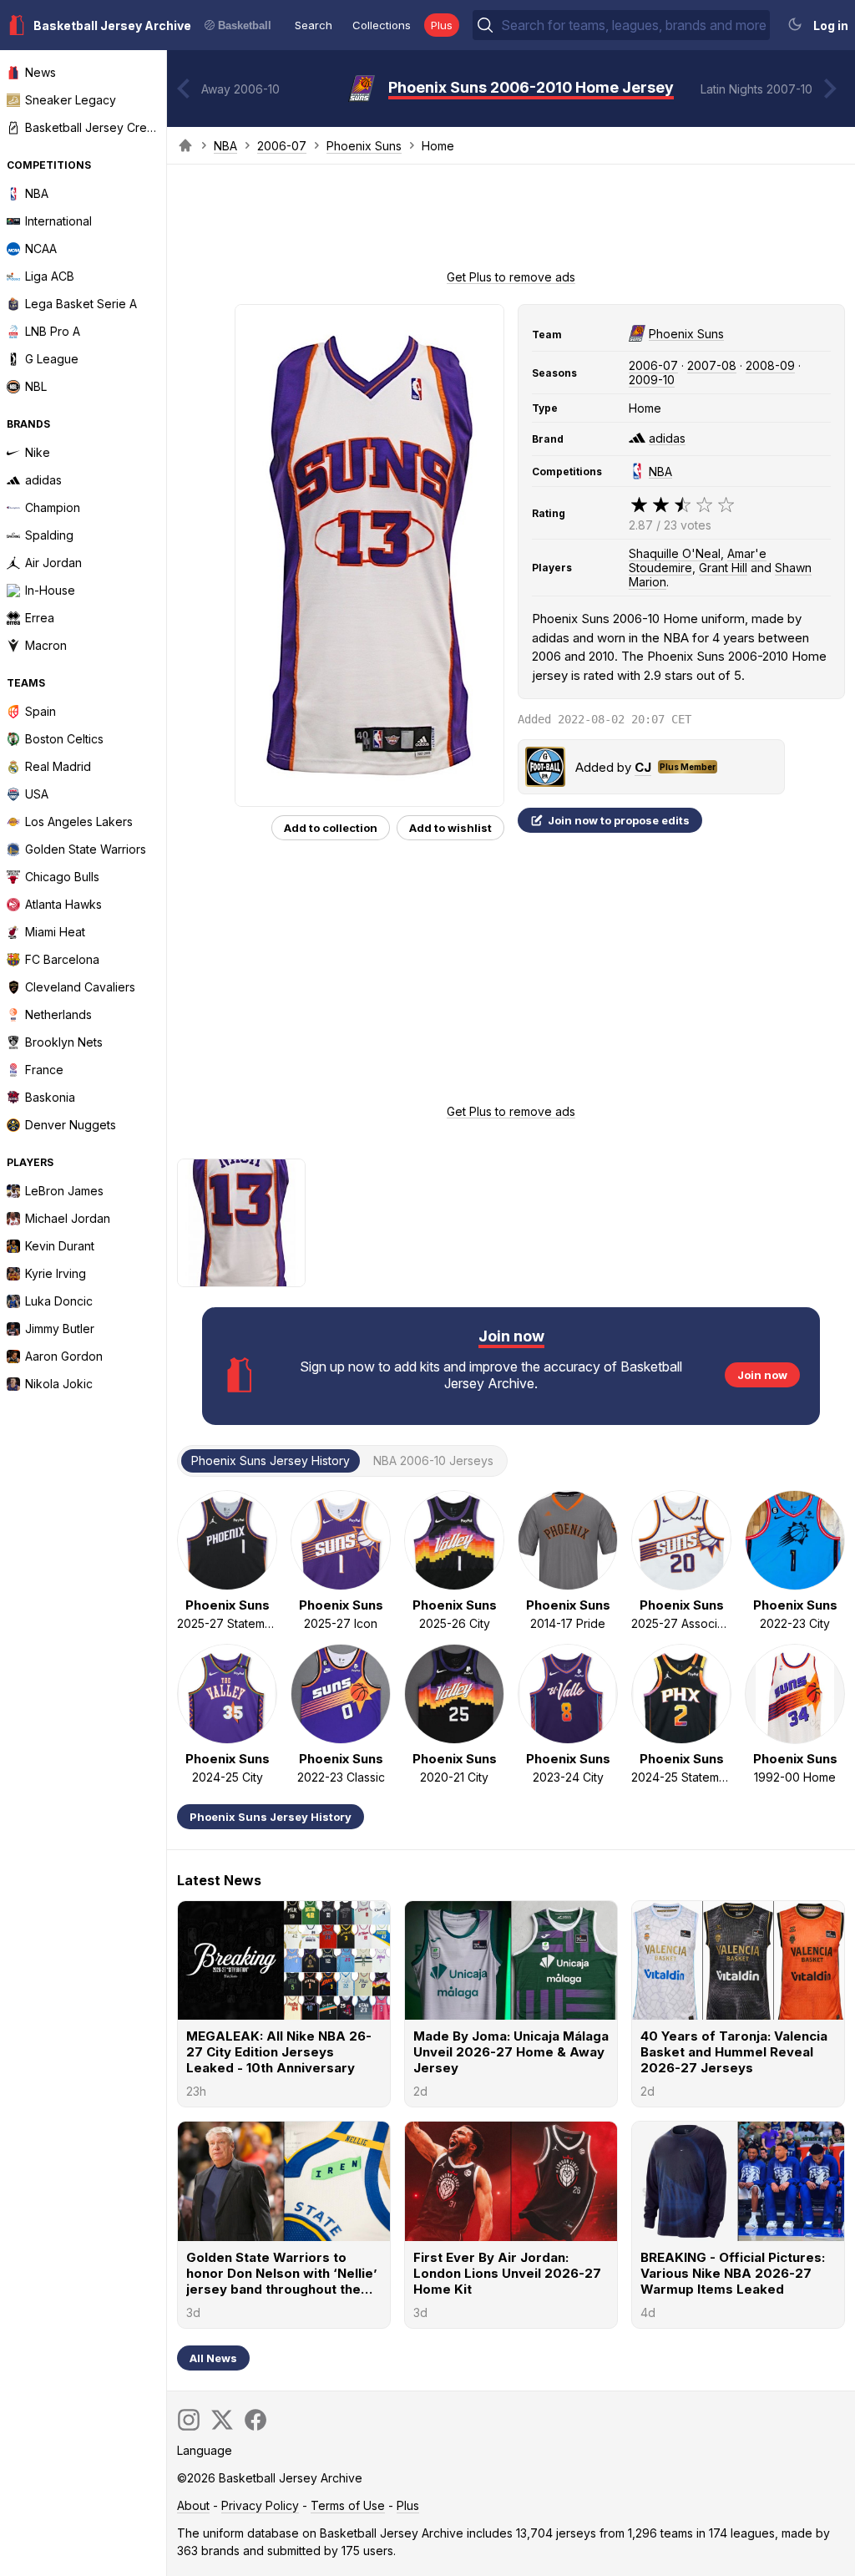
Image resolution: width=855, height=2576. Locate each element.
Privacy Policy (260, 2505)
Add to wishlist (450, 828)
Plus (442, 25)
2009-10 (652, 380)
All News (213, 2358)
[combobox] (634, 25)
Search (314, 25)
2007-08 (712, 365)
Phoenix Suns (364, 146)
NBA (225, 146)
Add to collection (331, 828)
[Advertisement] (511, 222)
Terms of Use (348, 2505)
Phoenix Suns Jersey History (271, 1817)
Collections (382, 25)
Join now (762, 1375)
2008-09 (770, 365)
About (193, 2505)
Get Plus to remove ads (511, 277)
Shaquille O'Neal (675, 553)
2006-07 (282, 146)
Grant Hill (723, 568)
